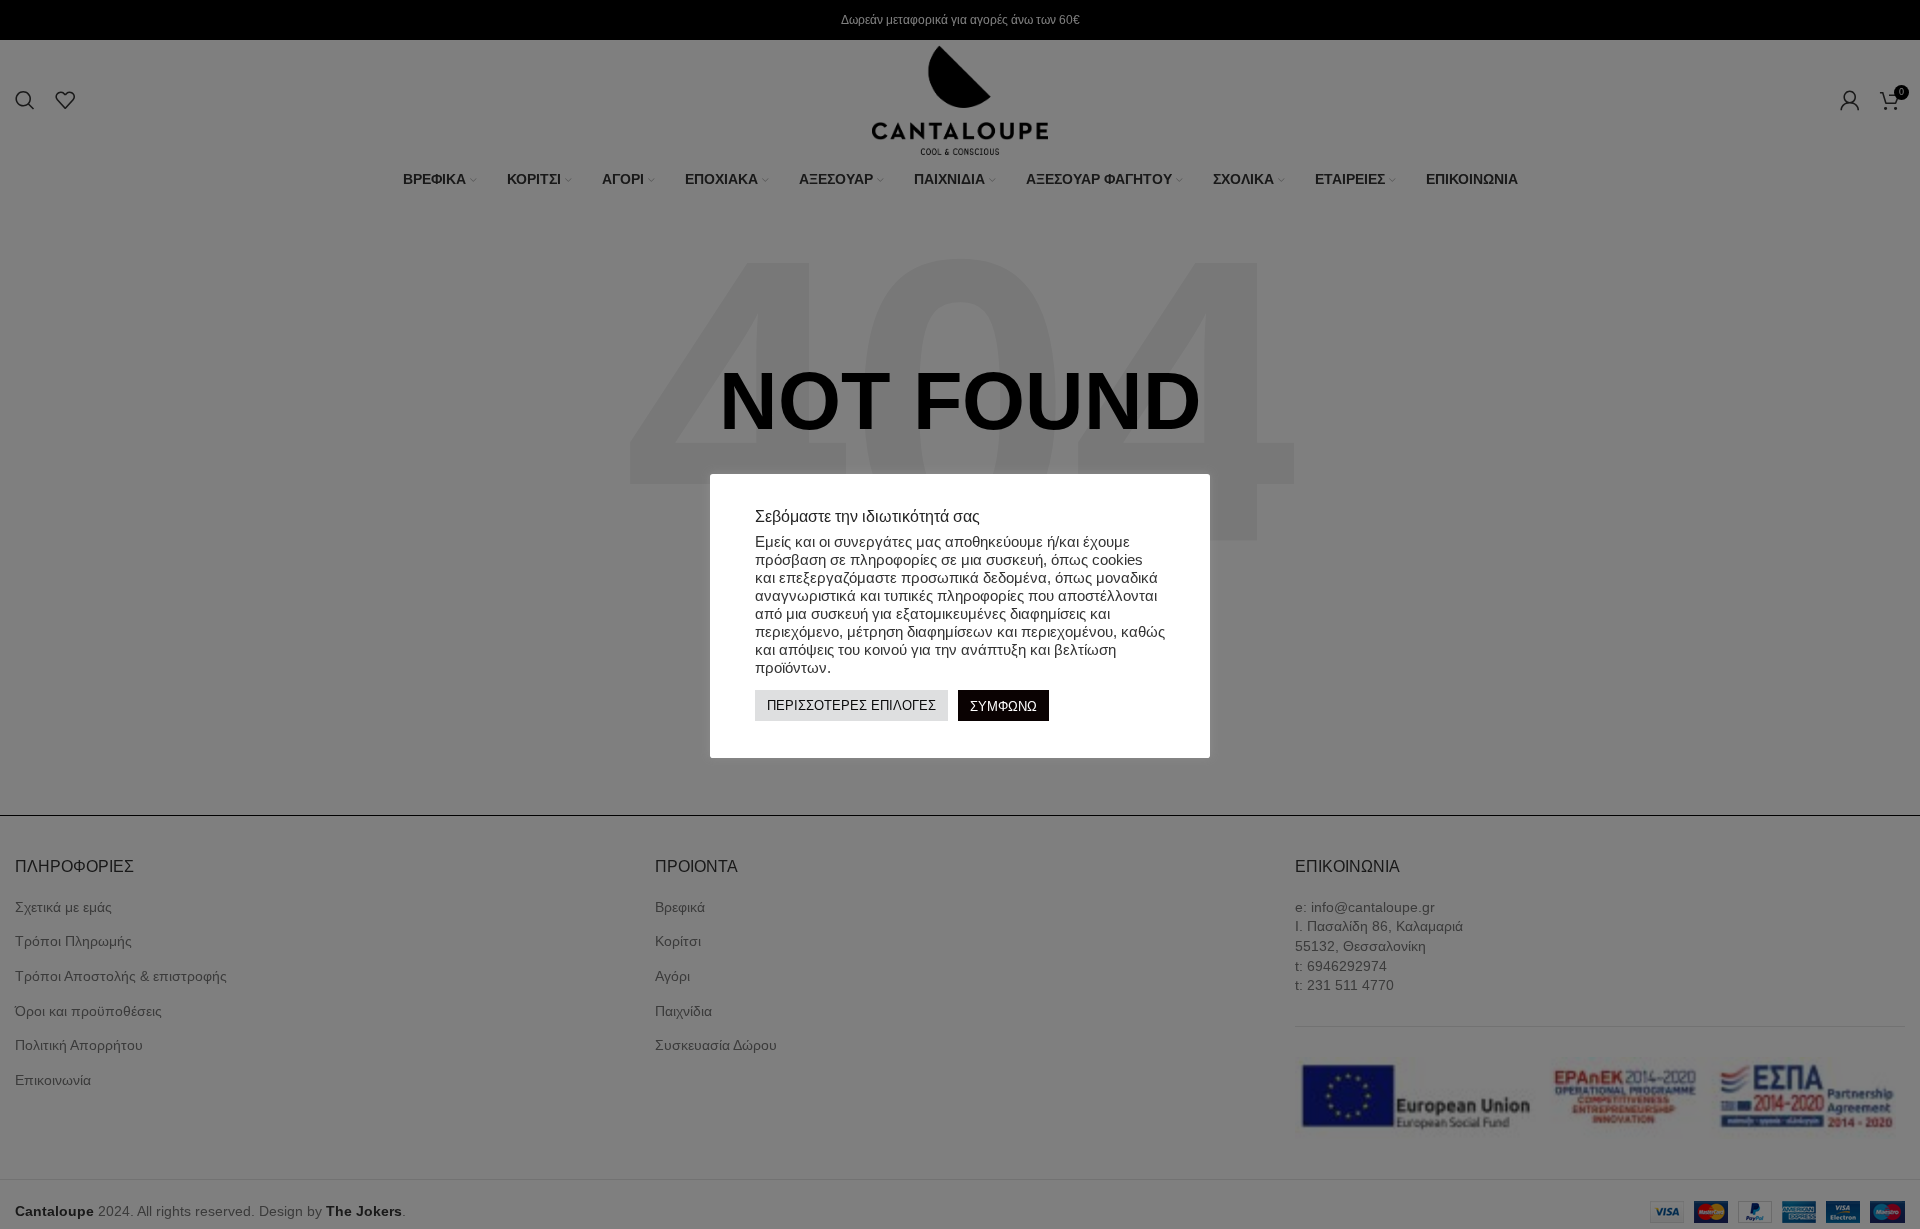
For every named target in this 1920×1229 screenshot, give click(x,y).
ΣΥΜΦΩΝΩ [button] (1003, 706)
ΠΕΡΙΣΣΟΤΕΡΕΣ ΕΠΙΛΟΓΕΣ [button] (851, 706)
